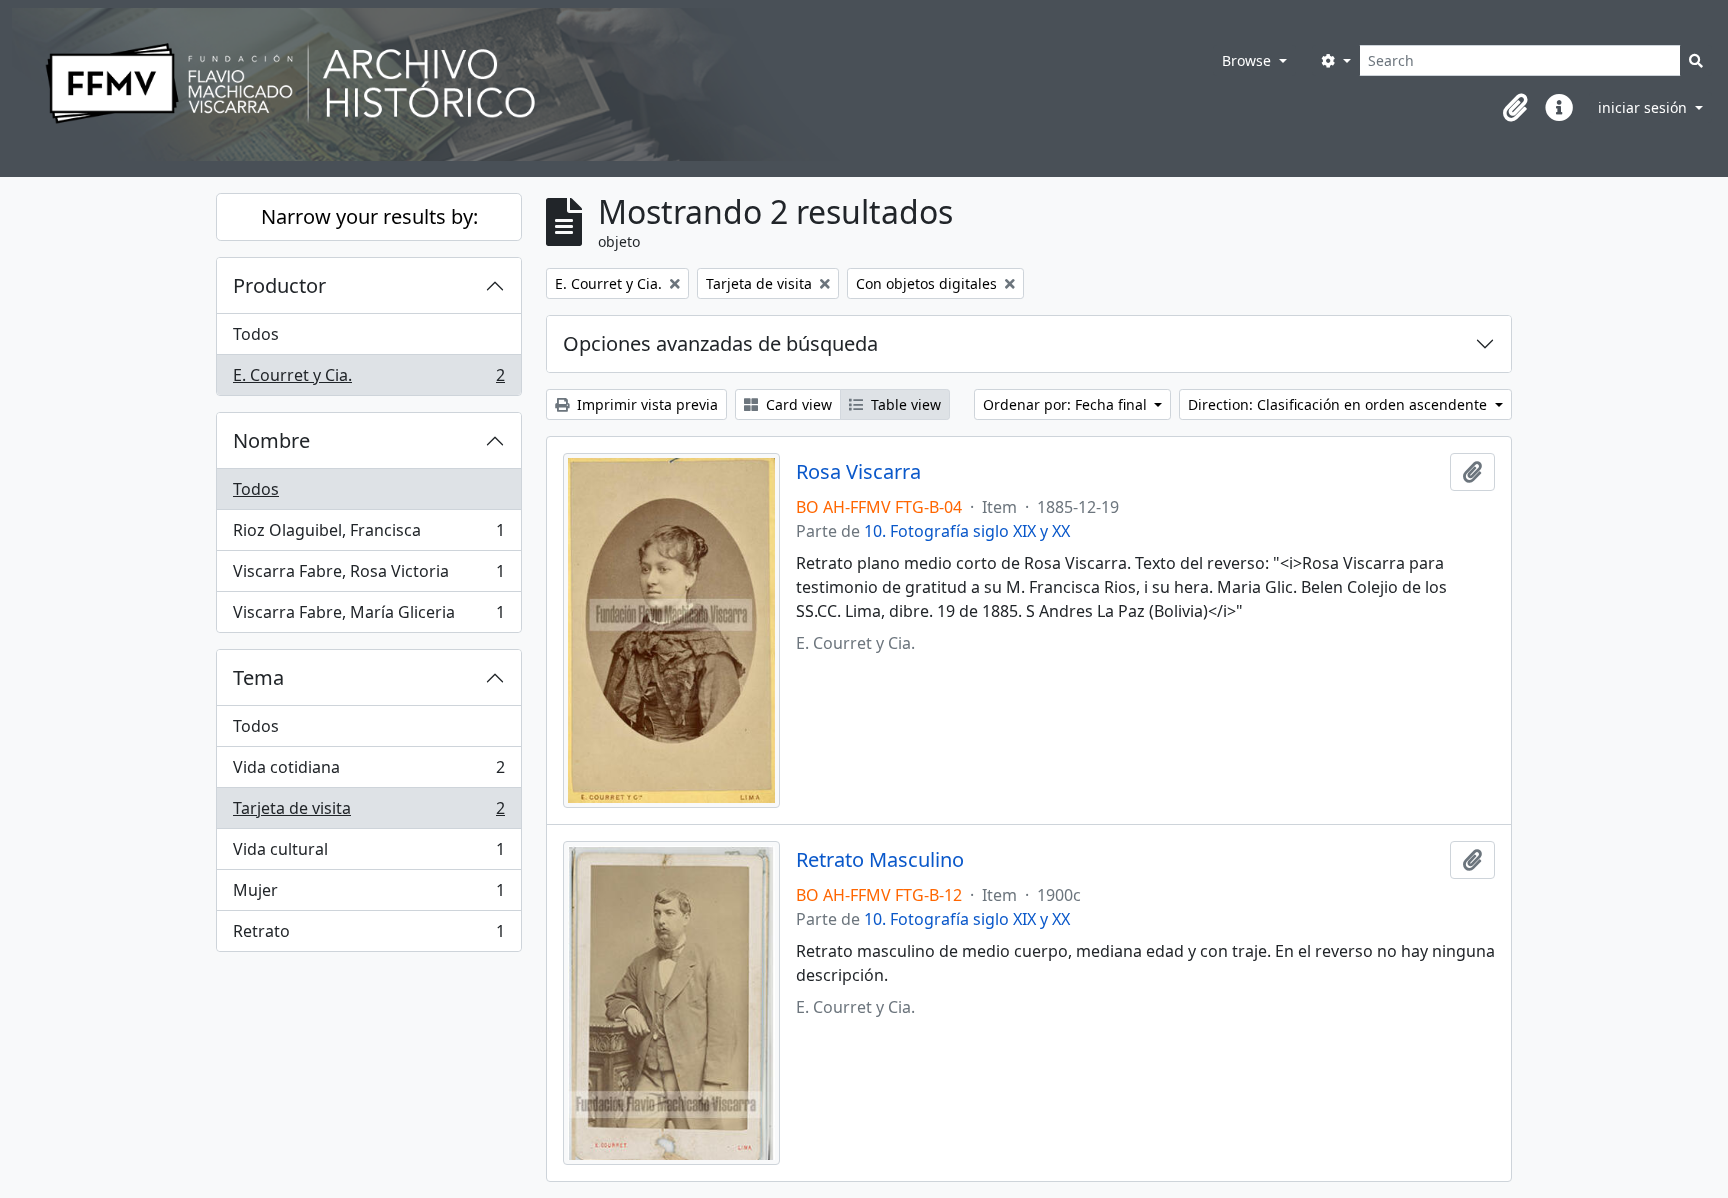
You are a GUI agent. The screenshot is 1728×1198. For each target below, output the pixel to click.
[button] (1515, 108)
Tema (258, 677)
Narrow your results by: (369, 216)
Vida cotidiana (368, 772)
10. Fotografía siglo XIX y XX (967, 531)
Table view (904, 404)
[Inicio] (585, 84)
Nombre (271, 440)
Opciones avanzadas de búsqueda (720, 343)
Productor (279, 285)
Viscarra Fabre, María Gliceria (368, 616)
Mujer (368, 895)
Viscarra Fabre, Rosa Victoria (368, 576)
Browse (1248, 60)
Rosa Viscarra (858, 472)
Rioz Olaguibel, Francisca (368, 535)
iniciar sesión (1644, 107)
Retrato (368, 935)
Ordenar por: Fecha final (1067, 404)
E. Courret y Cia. (368, 379)
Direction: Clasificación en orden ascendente (1339, 404)
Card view (797, 404)
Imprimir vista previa (645, 404)
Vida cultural (368, 854)
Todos (256, 334)
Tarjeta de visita (368, 813)
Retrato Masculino (880, 860)
